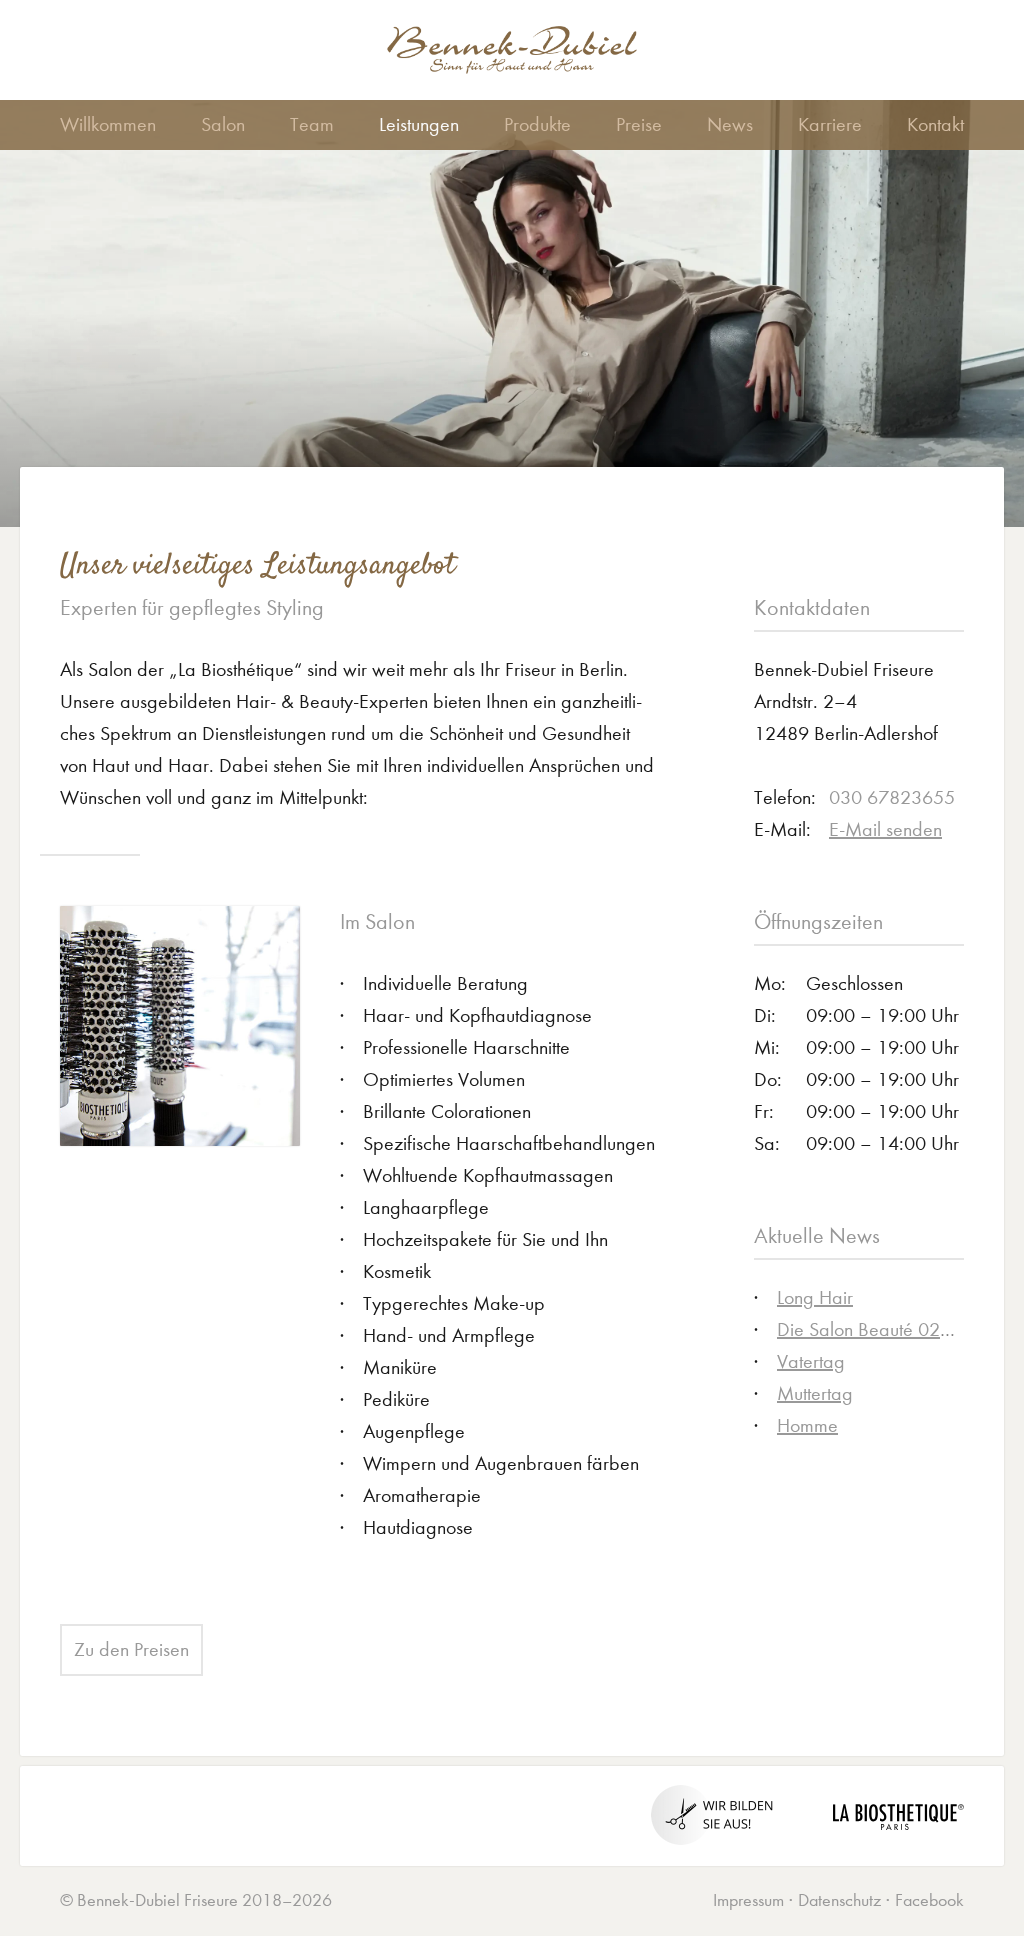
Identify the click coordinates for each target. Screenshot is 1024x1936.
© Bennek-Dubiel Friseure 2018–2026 (196, 1900)
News (730, 124)
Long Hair (815, 1297)
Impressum (748, 1900)
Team (312, 124)
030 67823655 (892, 797)
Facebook (929, 1900)
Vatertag (811, 1361)
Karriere (830, 124)
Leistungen (419, 124)
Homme (807, 1425)
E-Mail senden (885, 829)
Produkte (537, 124)
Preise (639, 124)
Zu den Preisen (131, 1649)
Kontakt (935, 124)
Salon (223, 124)
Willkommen (108, 124)
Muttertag (815, 1393)
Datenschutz (839, 1900)
